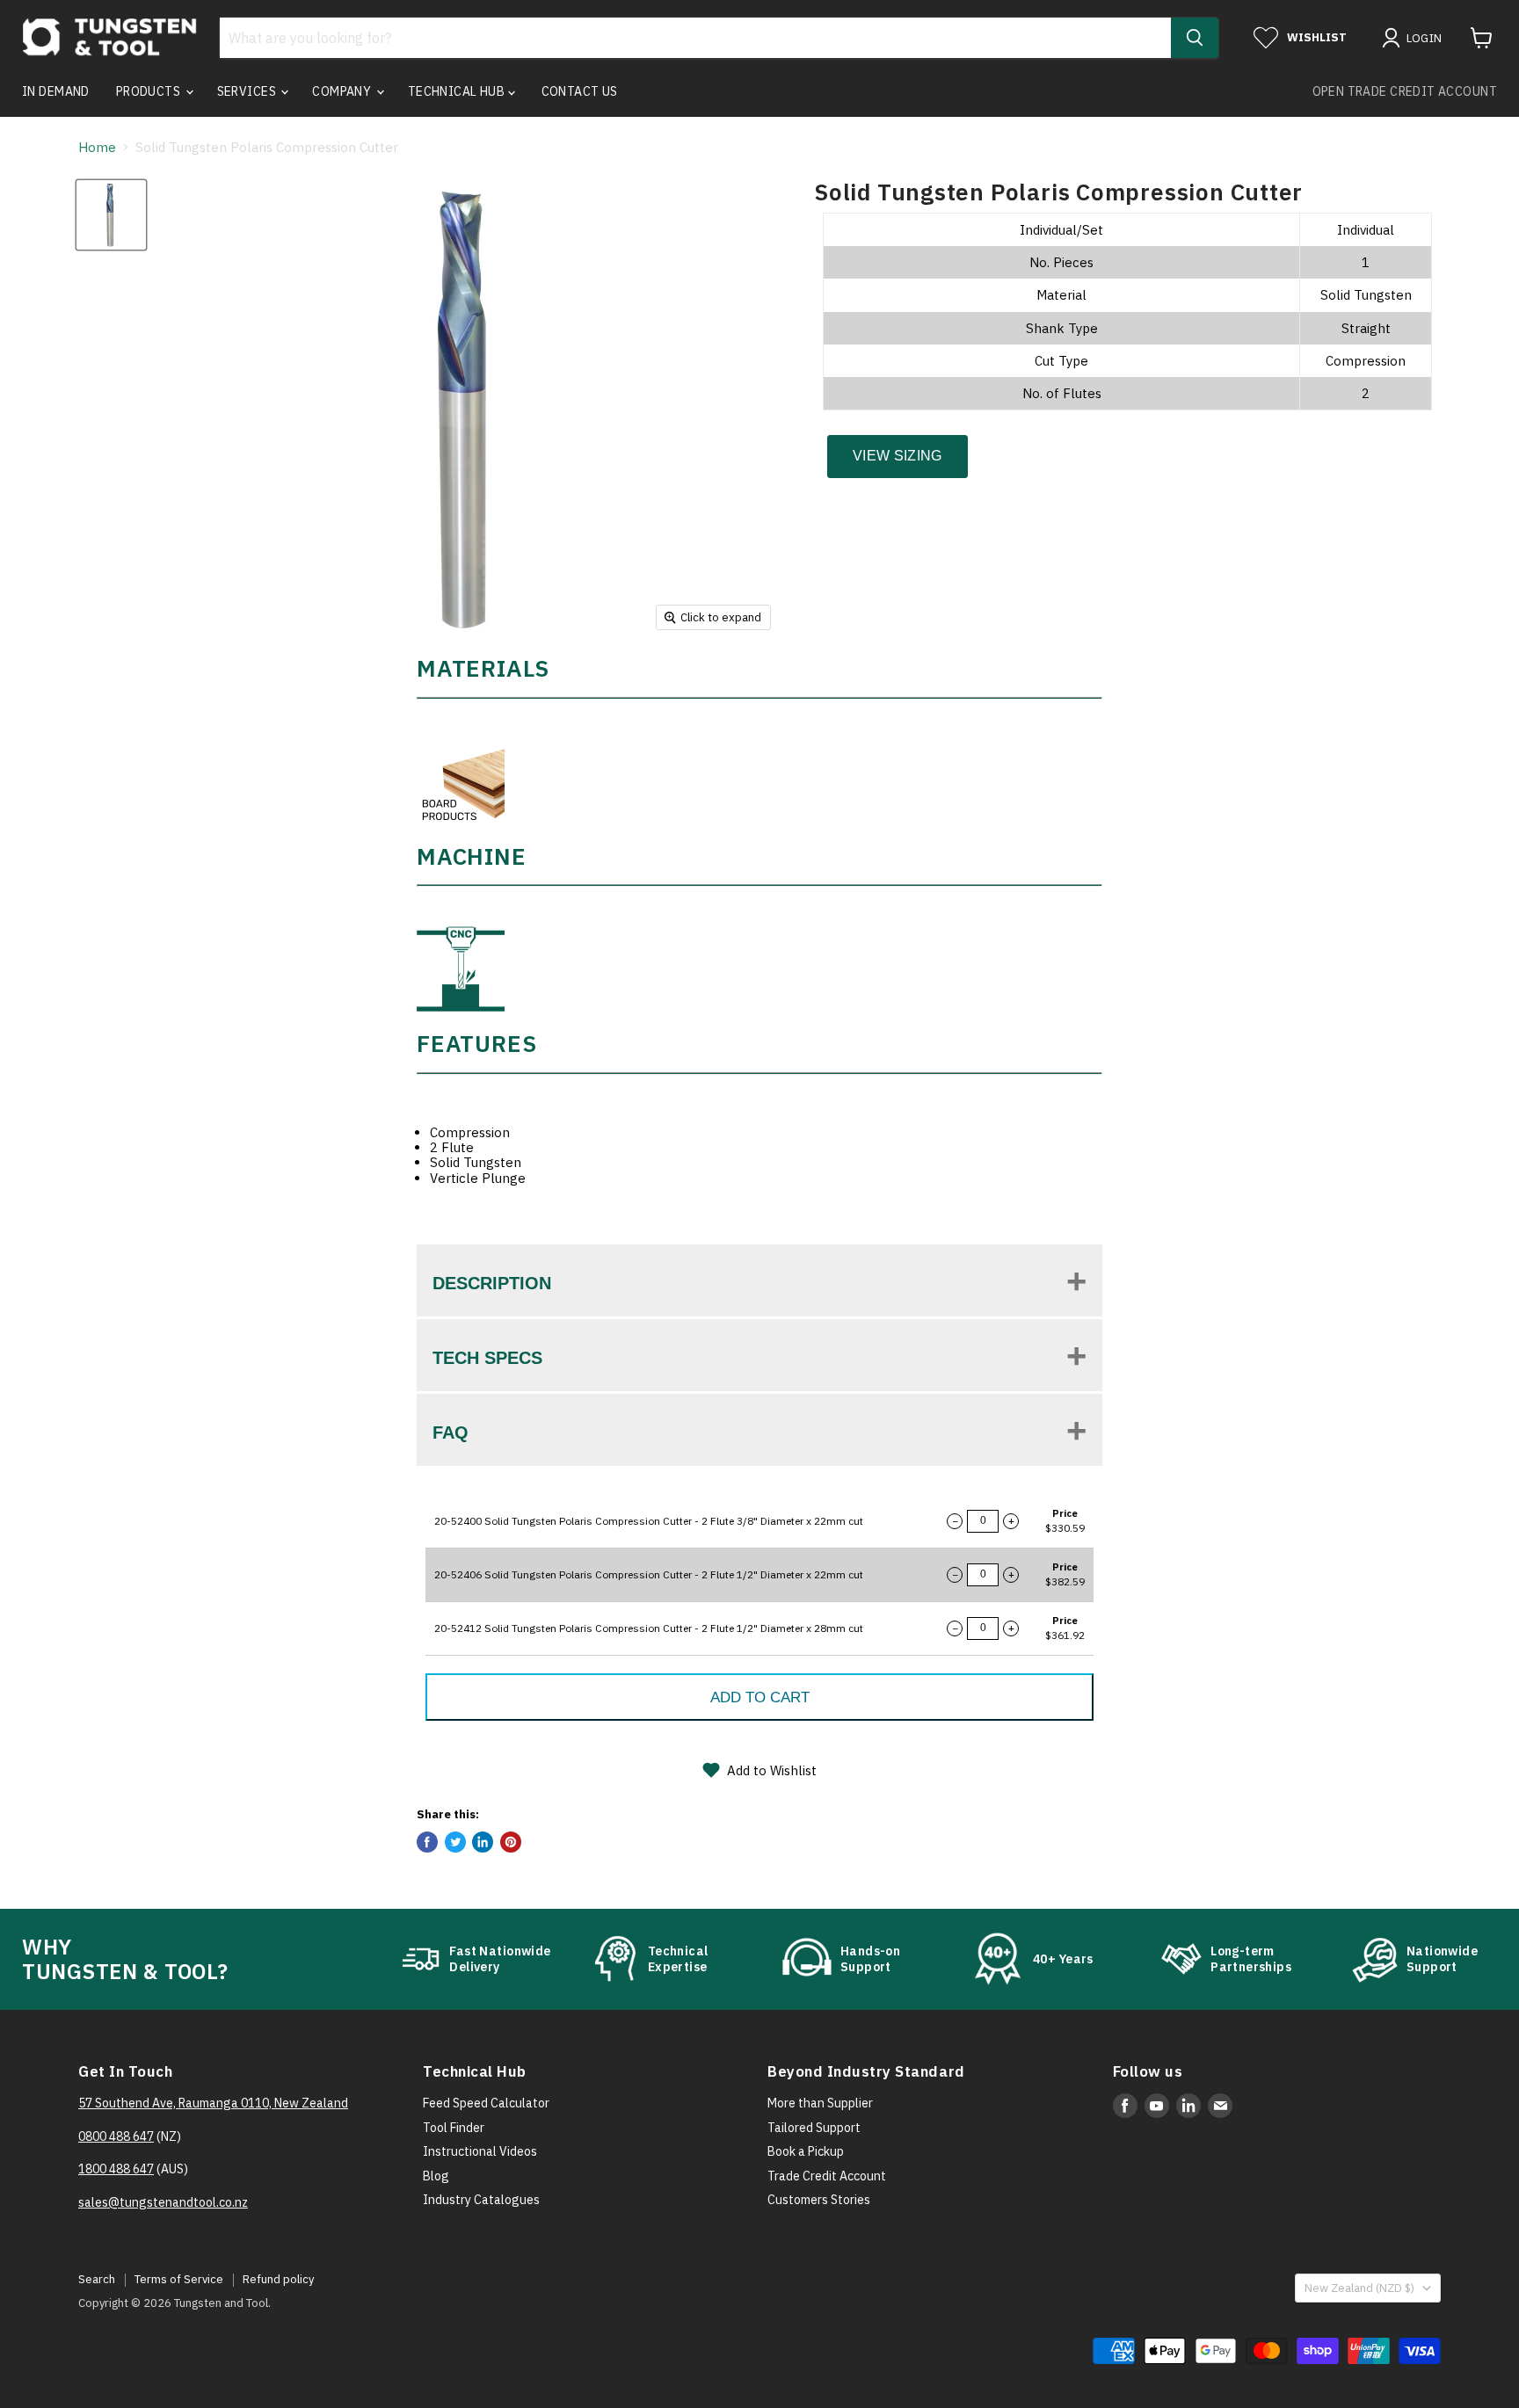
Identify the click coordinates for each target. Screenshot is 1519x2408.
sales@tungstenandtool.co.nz (163, 2202)
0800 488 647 (116, 2136)
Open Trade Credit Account (1405, 91)
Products (150, 91)
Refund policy (278, 2279)
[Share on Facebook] (427, 1842)
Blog (436, 2176)
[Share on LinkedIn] (483, 1842)
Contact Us (580, 91)
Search (97, 2279)
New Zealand (1359, 2288)
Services (248, 91)
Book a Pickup (806, 2151)
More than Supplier (820, 2103)
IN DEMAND (56, 91)
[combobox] (695, 38)
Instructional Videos (480, 2151)
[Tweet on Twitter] (455, 1842)
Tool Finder (454, 2128)
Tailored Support (814, 2128)
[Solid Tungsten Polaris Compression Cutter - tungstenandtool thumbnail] (111, 215)
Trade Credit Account (827, 2176)
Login (1425, 38)
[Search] (1195, 38)
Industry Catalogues (481, 2200)
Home (97, 147)
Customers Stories (819, 2200)
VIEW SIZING (898, 456)
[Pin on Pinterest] (511, 1842)
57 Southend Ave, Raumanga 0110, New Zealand (213, 2103)
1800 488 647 (116, 2169)
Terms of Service (179, 2279)
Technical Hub (458, 91)
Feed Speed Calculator (486, 2103)
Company (343, 91)
